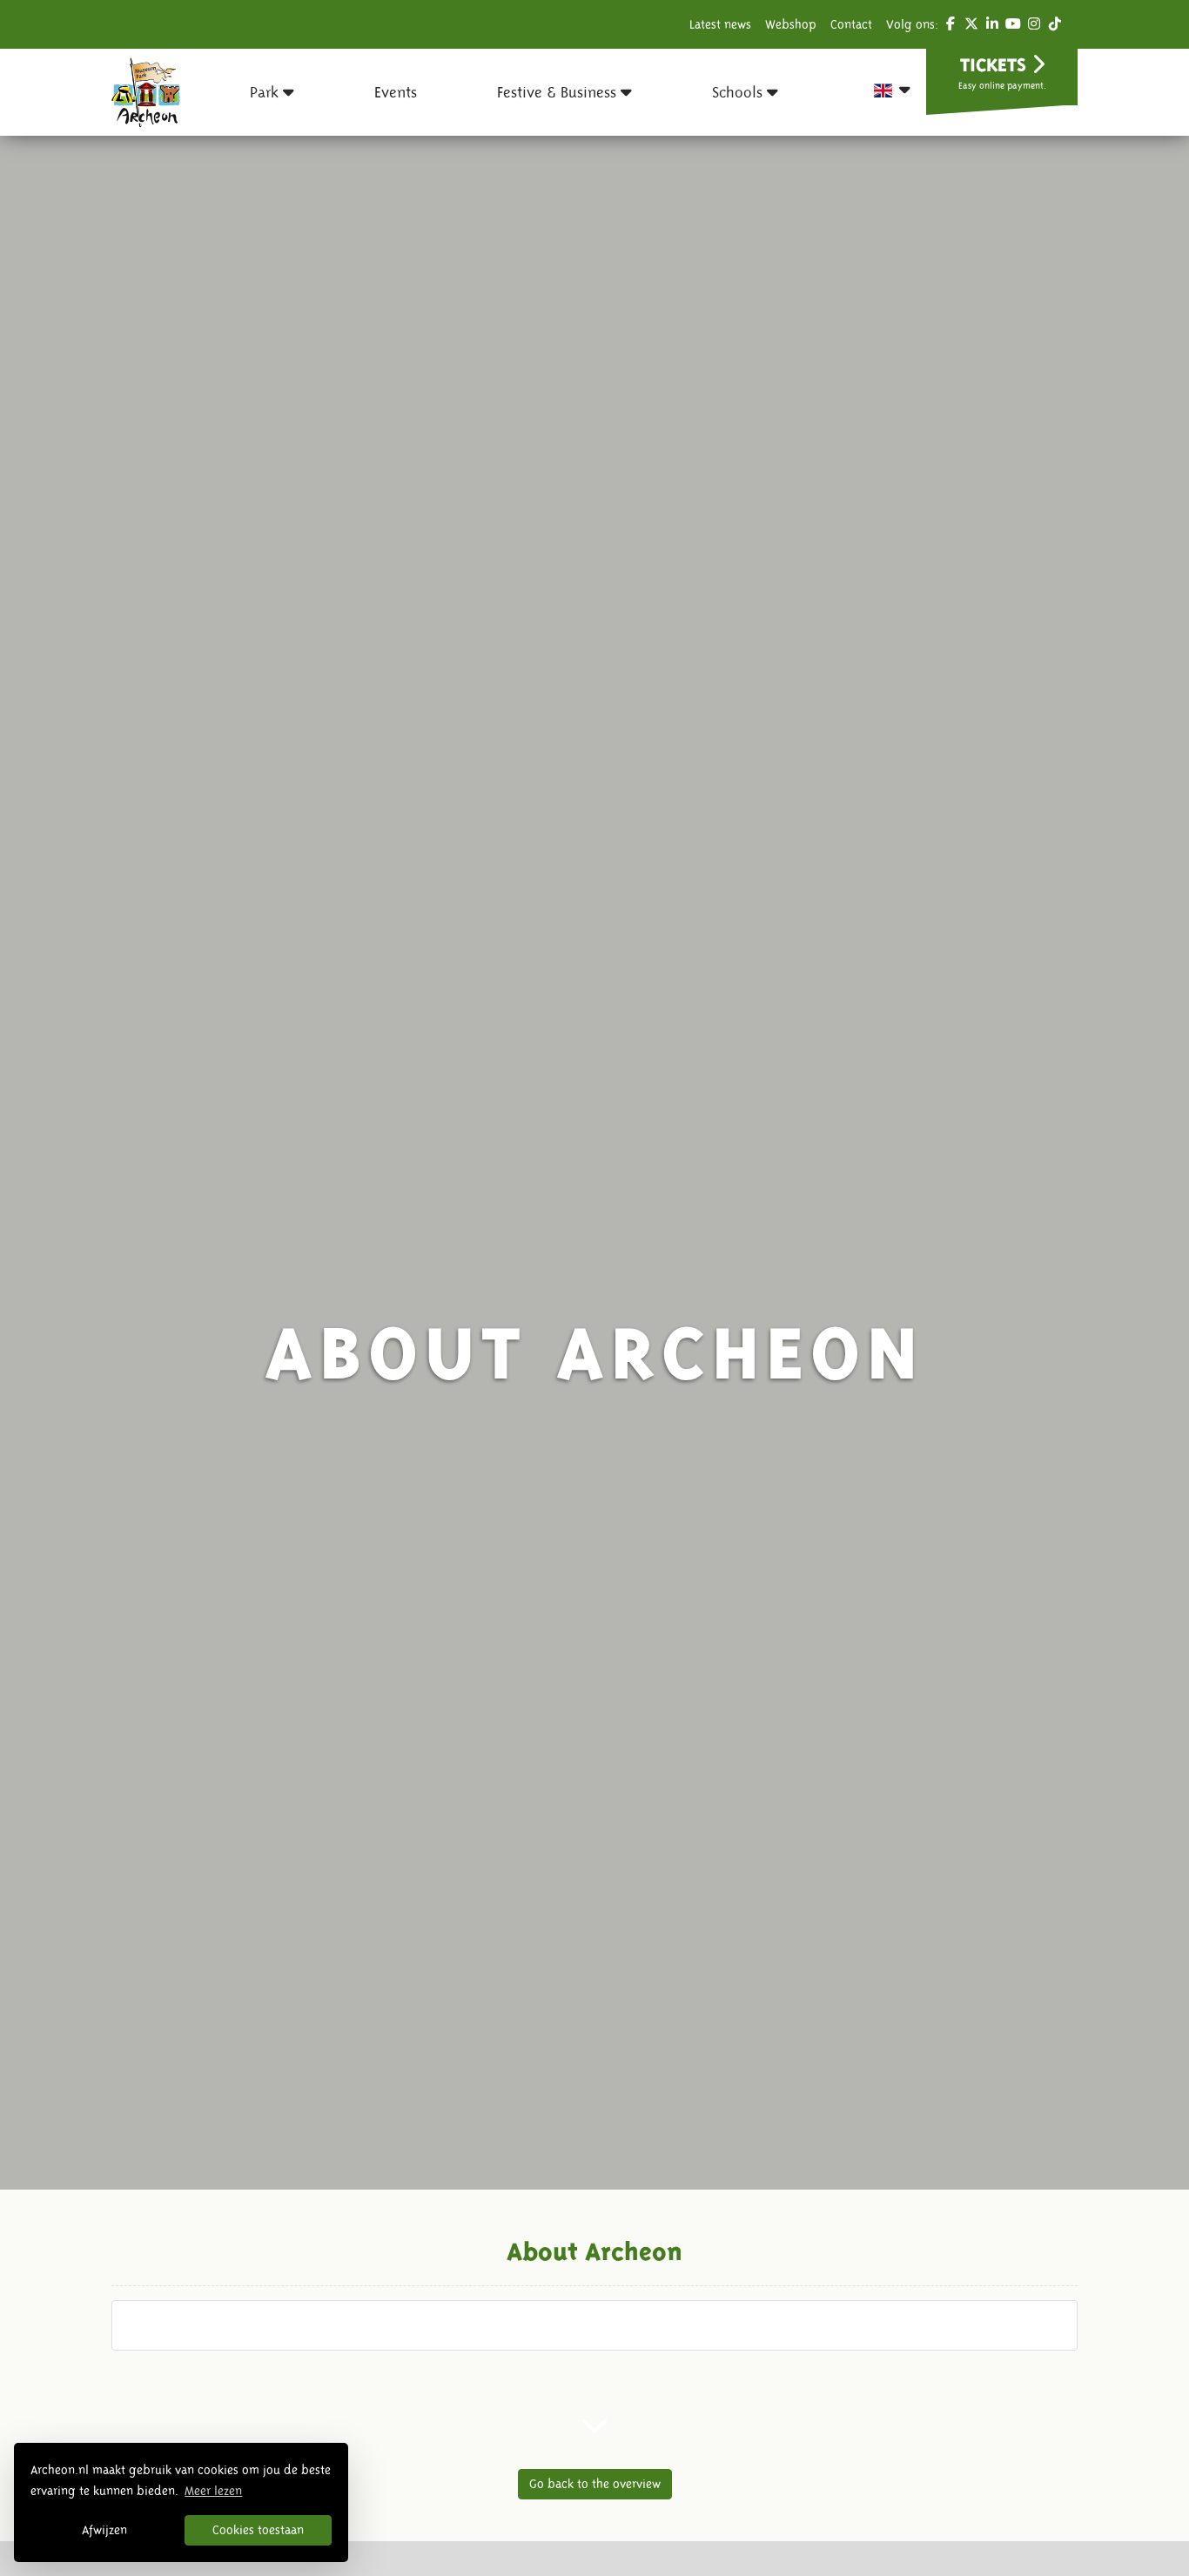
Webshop (791, 24)
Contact (851, 24)
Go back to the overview (595, 2484)
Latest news (720, 24)
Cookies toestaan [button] (258, 2530)
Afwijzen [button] (104, 2530)
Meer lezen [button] (213, 2491)
